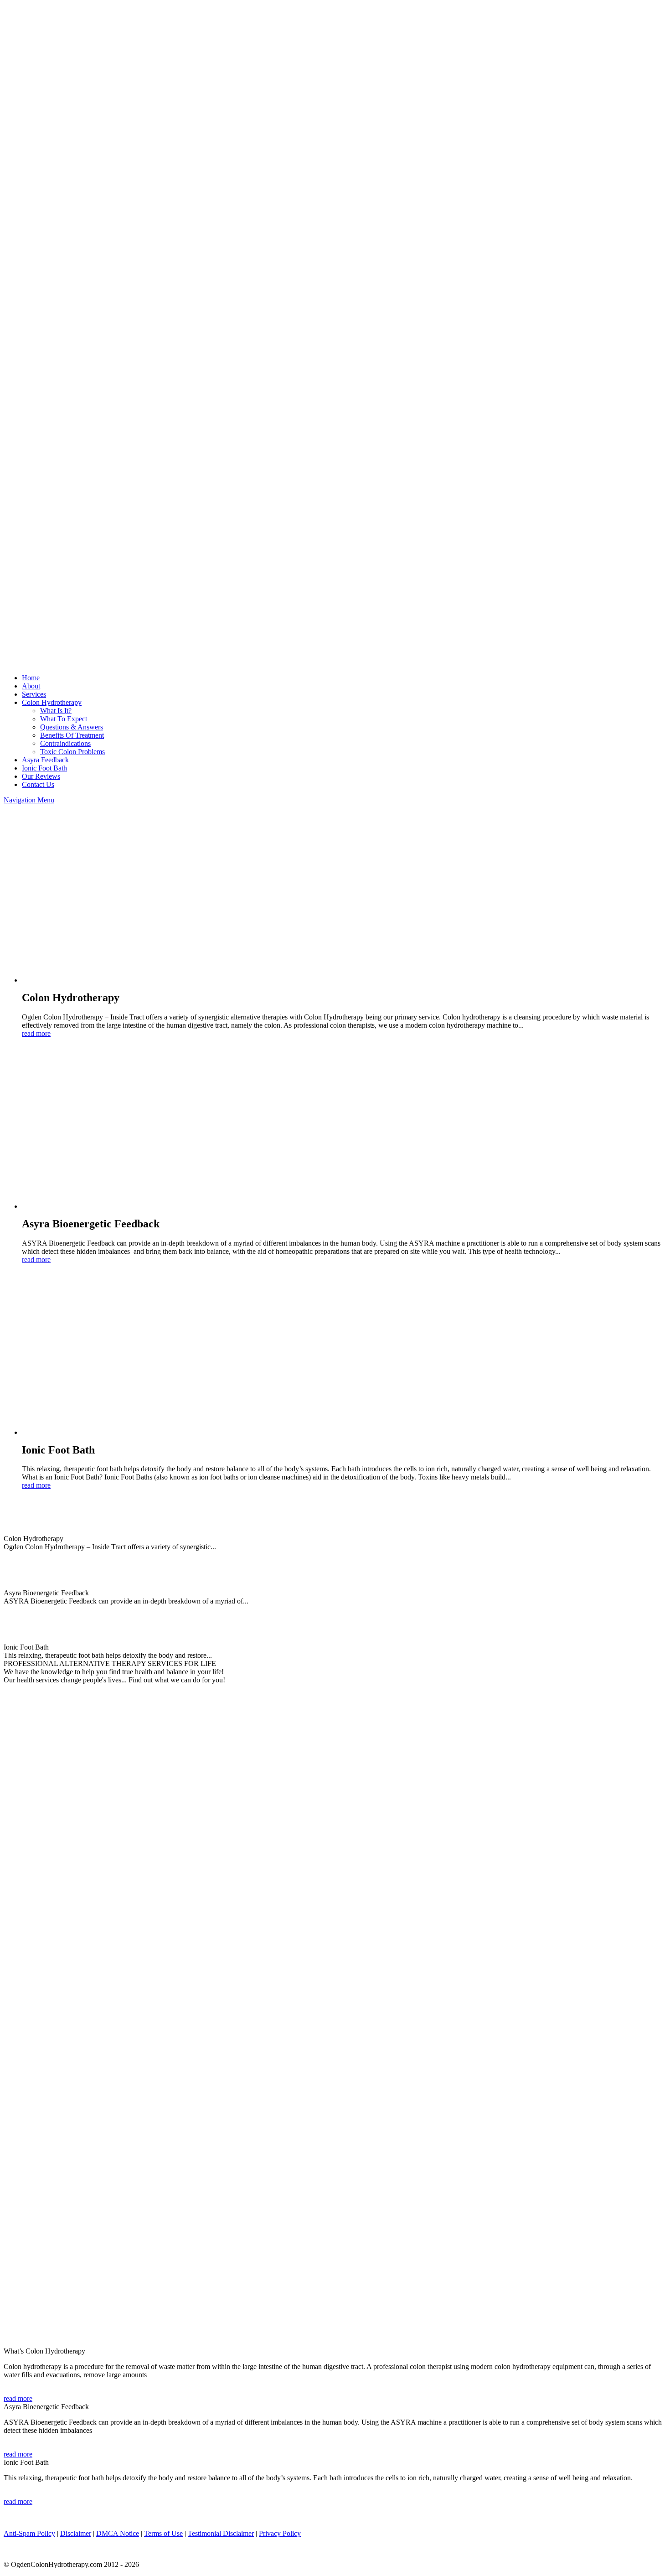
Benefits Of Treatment (72, 735)
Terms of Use (163, 2533)
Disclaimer (76, 2533)
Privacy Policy (280, 2533)
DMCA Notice (118, 2533)
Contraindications (65, 743)
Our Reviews (41, 776)
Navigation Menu (29, 800)
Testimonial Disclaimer (221, 2533)
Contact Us (38, 784)
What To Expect (64, 719)
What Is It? (56, 711)
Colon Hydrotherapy (52, 702)
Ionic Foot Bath (44, 768)
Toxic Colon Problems (72, 752)
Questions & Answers (72, 727)
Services (34, 694)
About (31, 686)
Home (31, 678)
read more (36, 1033)
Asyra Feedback (45, 760)
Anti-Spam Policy (29, 2533)
